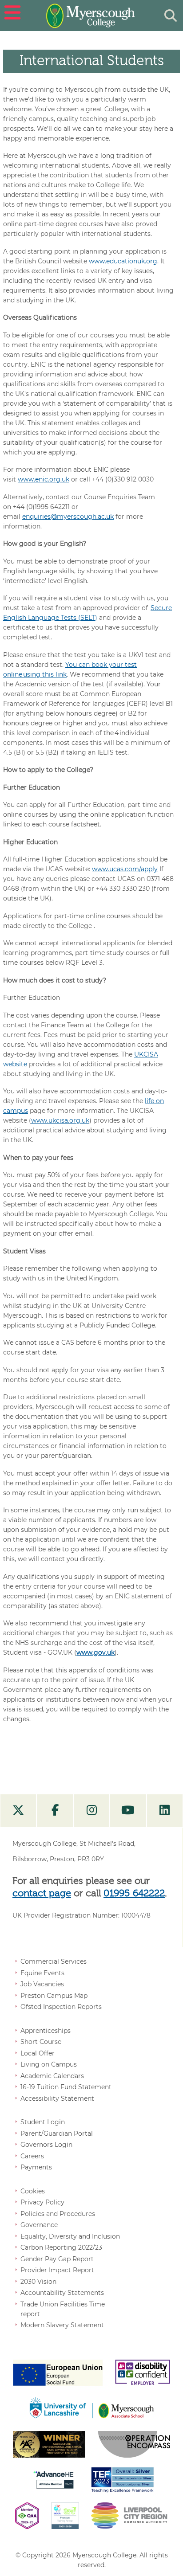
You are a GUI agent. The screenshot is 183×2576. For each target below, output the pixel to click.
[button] (11, 16)
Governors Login (46, 2145)
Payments (36, 2167)
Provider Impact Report (57, 2270)
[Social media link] (18, 1811)
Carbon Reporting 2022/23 (61, 2247)
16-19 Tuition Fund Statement (66, 2087)
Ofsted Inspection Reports (61, 2007)
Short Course (41, 2042)
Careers (32, 2156)
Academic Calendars (52, 2076)
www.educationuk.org (123, 261)
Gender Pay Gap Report (57, 2259)
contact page (42, 1894)
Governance (39, 2225)
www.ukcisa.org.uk (60, 1120)
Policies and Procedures (58, 2214)
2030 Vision (38, 2282)
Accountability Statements (62, 2293)
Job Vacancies (42, 1984)
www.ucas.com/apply (125, 869)
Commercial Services (54, 1961)
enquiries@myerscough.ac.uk (68, 517)
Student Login (43, 2122)
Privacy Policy (42, 2202)
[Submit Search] (171, 16)
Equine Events (42, 1973)
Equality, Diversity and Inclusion (70, 2236)
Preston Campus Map (54, 1996)
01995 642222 (134, 1894)
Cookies (33, 2191)
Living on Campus (49, 2064)
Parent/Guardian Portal (57, 2134)
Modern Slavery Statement (62, 2325)
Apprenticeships (46, 2031)
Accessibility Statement (57, 2098)
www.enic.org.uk (44, 479)
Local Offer (38, 2053)
